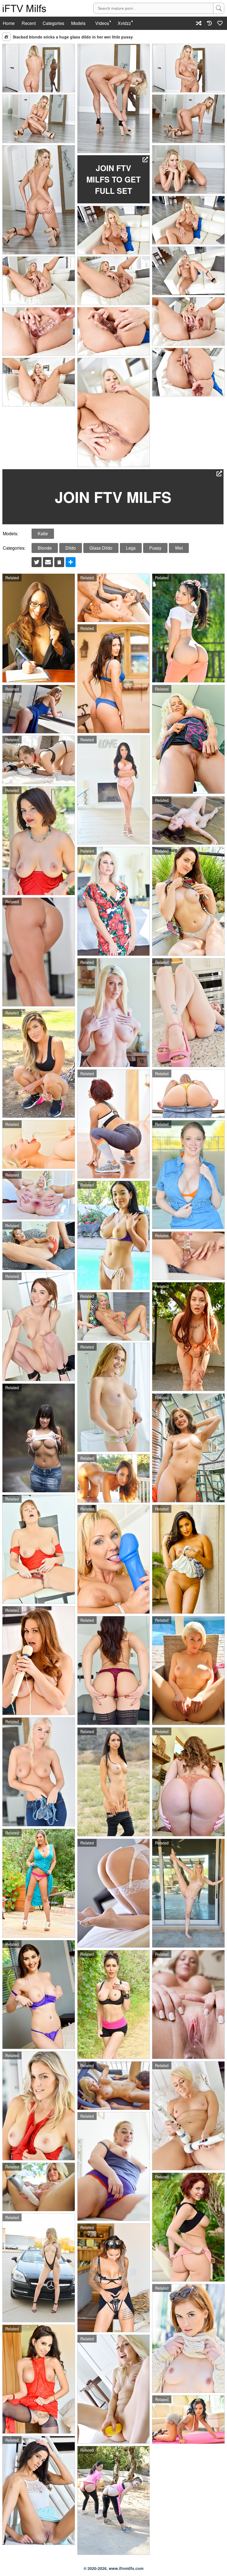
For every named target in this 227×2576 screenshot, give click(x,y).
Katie (43, 533)
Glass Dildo (101, 548)
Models (78, 23)
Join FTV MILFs (113, 497)
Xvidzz (124, 23)
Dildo (71, 548)
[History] (209, 23)
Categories (53, 23)
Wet (179, 548)
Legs (131, 548)
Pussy (155, 548)
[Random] (199, 23)
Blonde (45, 548)
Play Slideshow (6, 37)
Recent (29, 23)
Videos (102, 23)
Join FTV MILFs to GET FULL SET (114, 179)
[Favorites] (220, 23)
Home (9, 23)
